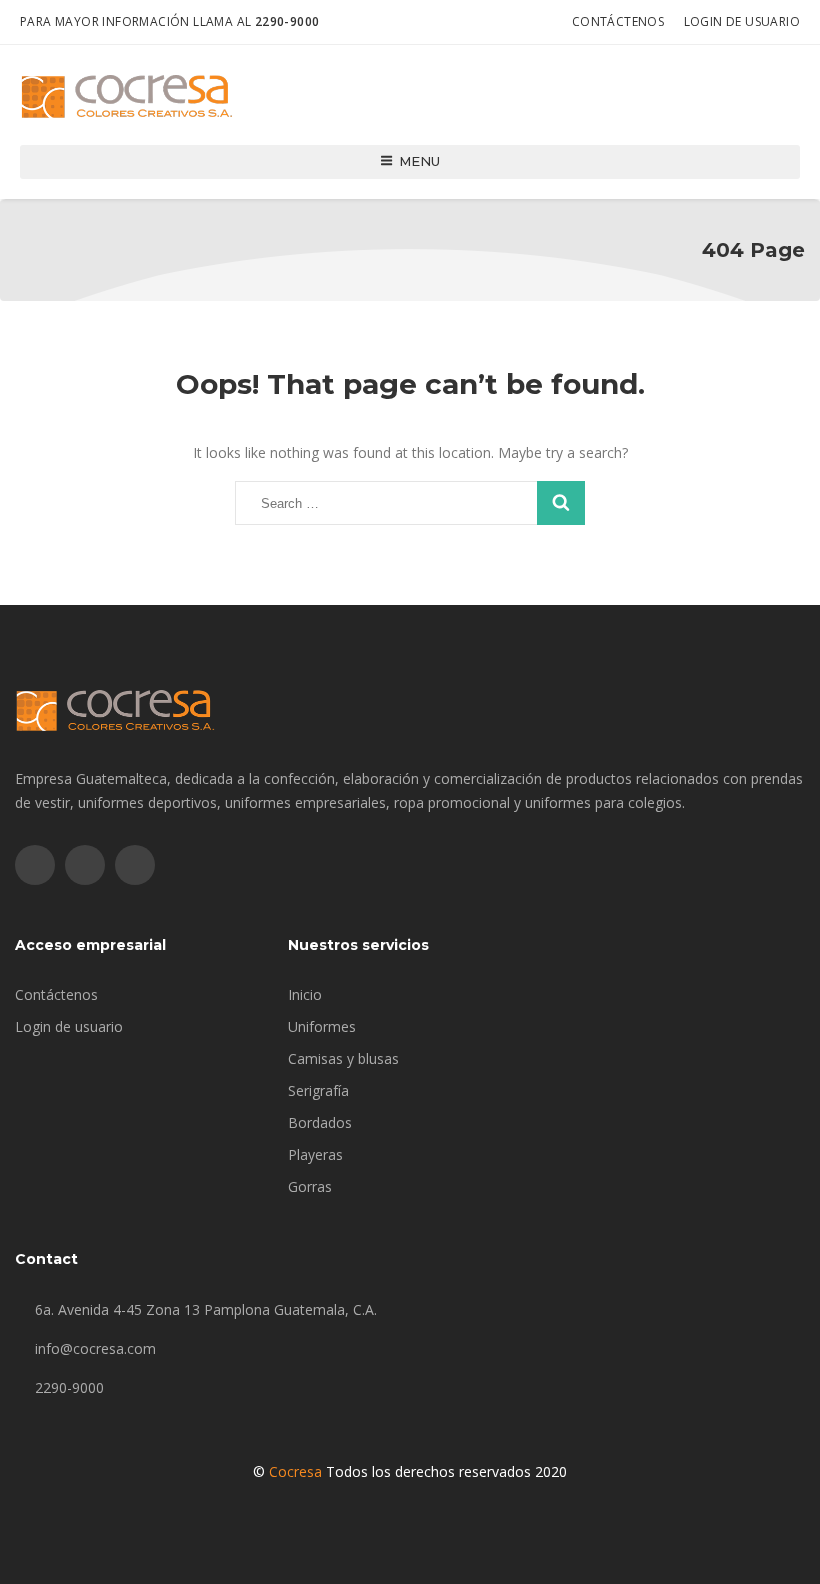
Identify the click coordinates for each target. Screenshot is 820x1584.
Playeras (315, 1154)
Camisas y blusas (343, 1058)
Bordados (320, 1122)
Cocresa (295, 1471)
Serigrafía (318, 1090)
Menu (419, 161)
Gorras (310, 1186)
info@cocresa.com (95, 1348)
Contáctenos (618, 21)
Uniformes (322, 1026)
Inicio (305, 994)
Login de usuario (742, 21)
